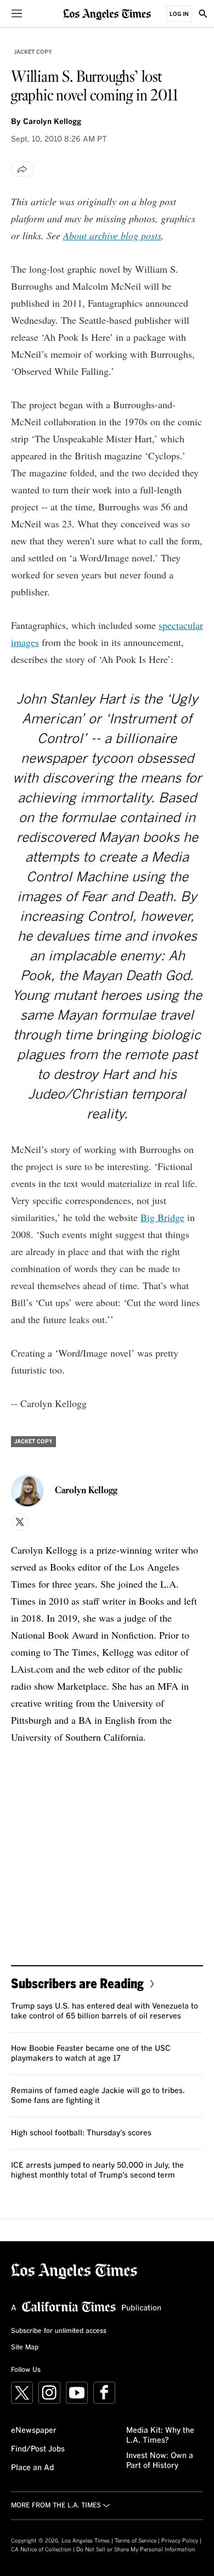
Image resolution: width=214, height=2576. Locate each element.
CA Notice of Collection (41, 2550)
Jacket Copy (33, 52)
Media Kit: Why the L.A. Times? (160, 2436)
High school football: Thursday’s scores (81, 2133)
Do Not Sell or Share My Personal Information (136, 2550)
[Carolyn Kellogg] (27, 1491)
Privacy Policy (180, 2541)
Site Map (25, 2348)
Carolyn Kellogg (52, 122)
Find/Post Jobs (38, 2449)
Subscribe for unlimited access (59, 2331)
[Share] (22, 169)
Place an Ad (32, 2468)
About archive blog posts (112, 235)
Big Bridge (162, 1217)
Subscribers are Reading (77, 1983)
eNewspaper (34, 2431)
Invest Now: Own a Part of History (160, 2461)
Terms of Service (136, 2541)
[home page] (107, 13)
